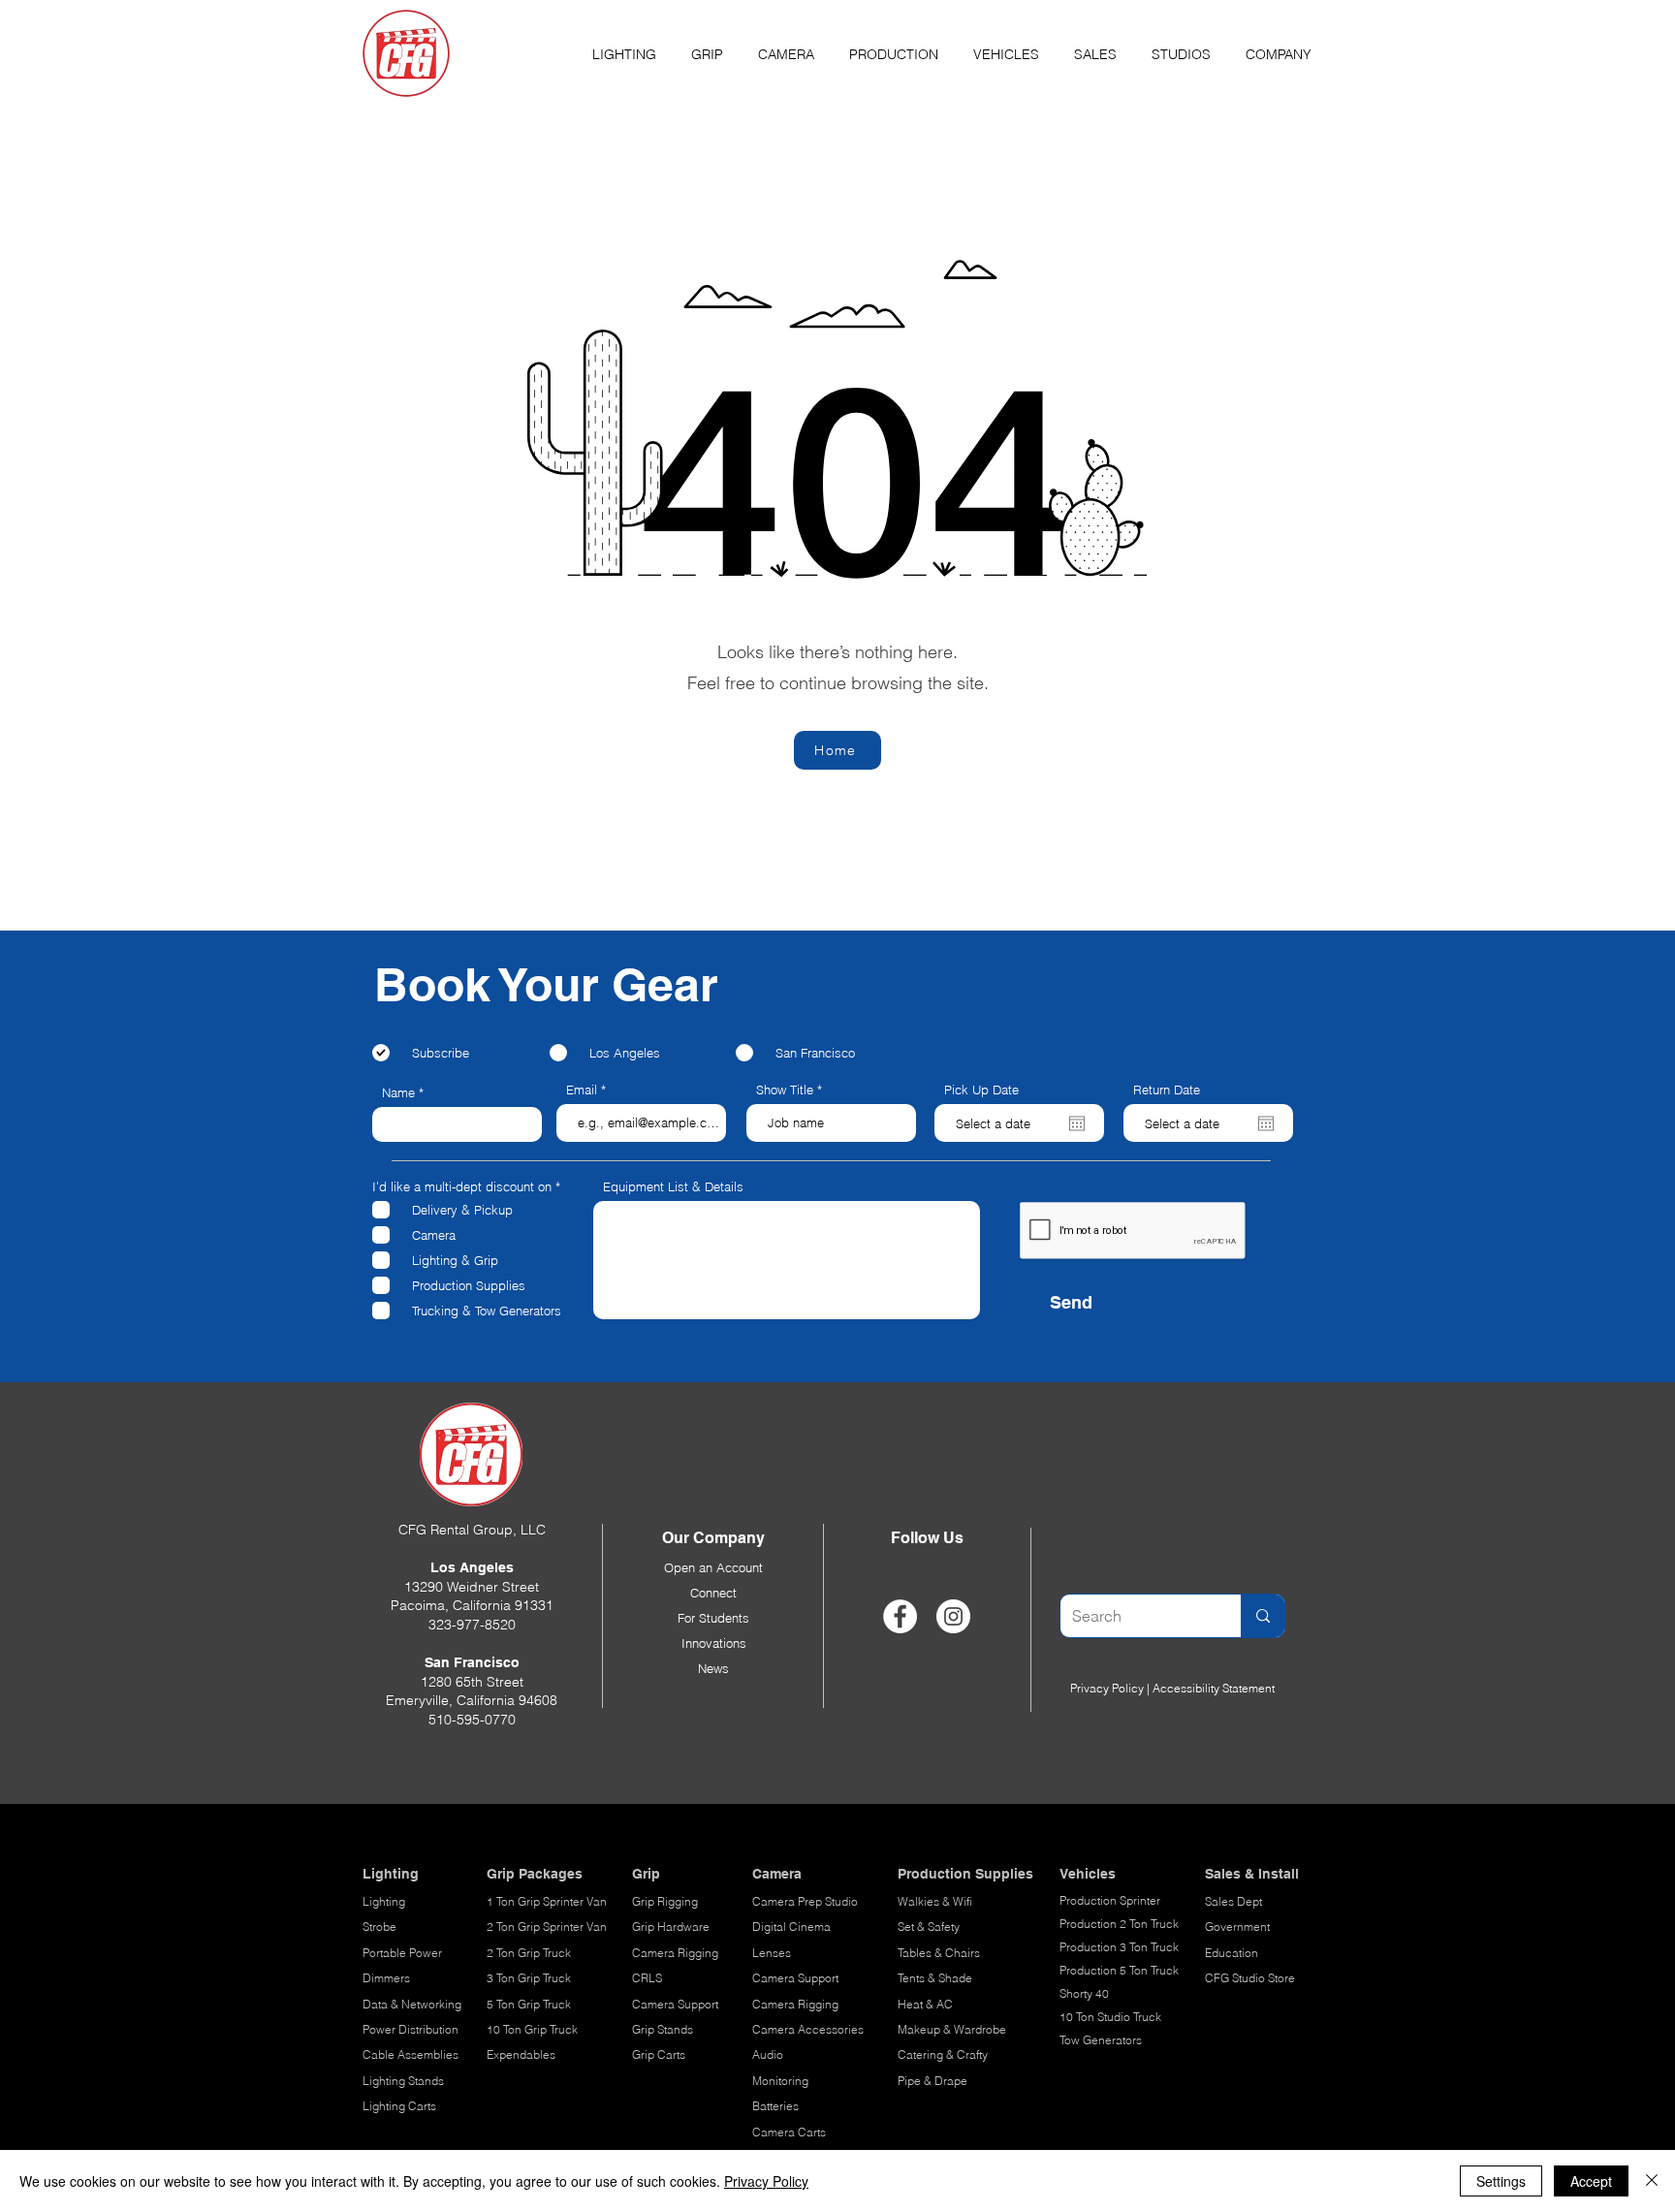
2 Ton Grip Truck (529, 1953)
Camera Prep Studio (805, 1901)
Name (398, 1093)
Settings (1501, 2181)
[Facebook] (900, 1616)
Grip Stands (663, 2029)
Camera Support (675, 2004)
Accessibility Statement (1214, 1688)
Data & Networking (412, 2004)
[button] (624, 46)
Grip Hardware (671, 1927)
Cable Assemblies (411, 2054)
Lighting (384, 1901)
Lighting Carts (399, 2106)
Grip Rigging (665, 1901)
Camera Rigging (675, 1953)
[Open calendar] (1077, 1123)
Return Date (1167, 1090)
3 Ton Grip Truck (529, 1978)
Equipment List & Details (673, 1187)
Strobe (379, 1927)
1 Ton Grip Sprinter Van (547, 1901)
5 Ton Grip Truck (529, 2004)
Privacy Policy (1107, 1688)
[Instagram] (953, 1616)
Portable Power (402, 1953)
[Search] (1263, 1616)
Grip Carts (659, 2054)
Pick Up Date (981, 1090)
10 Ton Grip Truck (532, 2029)
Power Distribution (411, 2029)
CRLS (647, 1978)
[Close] (1652, 2181)
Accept (1591, 2181)
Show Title (785, 1090)
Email (582, 1090)
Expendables (521, 2054)
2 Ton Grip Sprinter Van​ (547, 1927)
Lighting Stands (403, 2081)
